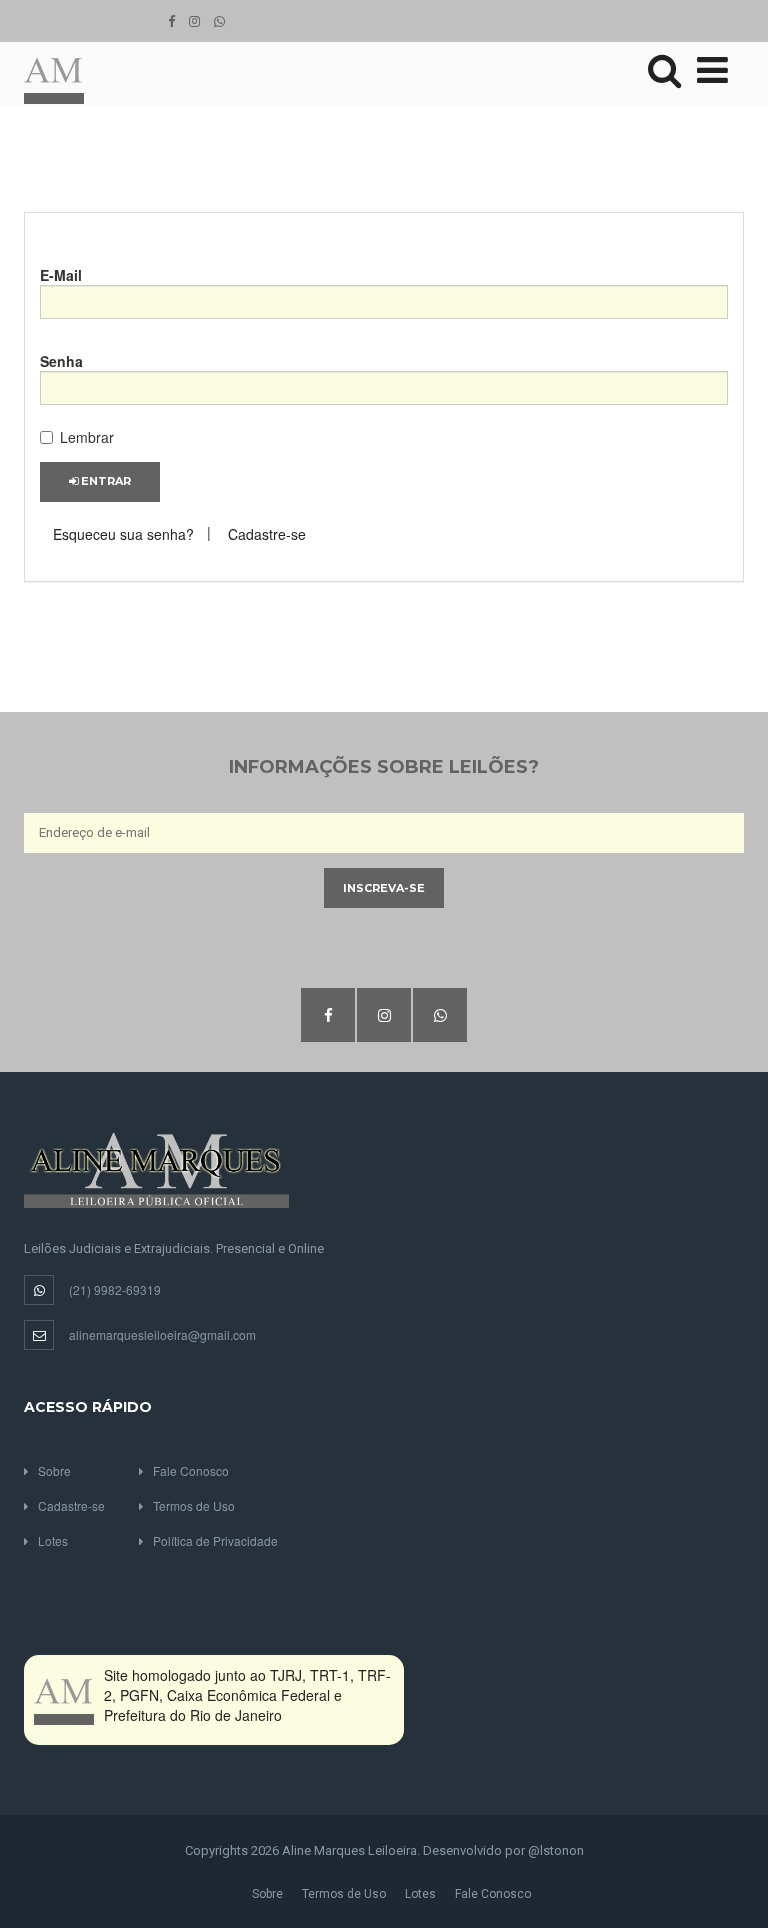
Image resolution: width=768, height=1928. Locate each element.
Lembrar (87, 437)
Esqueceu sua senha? (123, 534)
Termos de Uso (194, 1505)
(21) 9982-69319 (115, 1289)
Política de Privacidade (215, 1540)
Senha (61, 361)
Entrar (104, 481)
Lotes (53, 1540)
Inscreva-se (384, 888)
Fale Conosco (191, 1470)
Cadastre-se (267, 534)
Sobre (54, 1470)
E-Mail (61, 275)
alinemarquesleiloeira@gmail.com (162, 1334)
